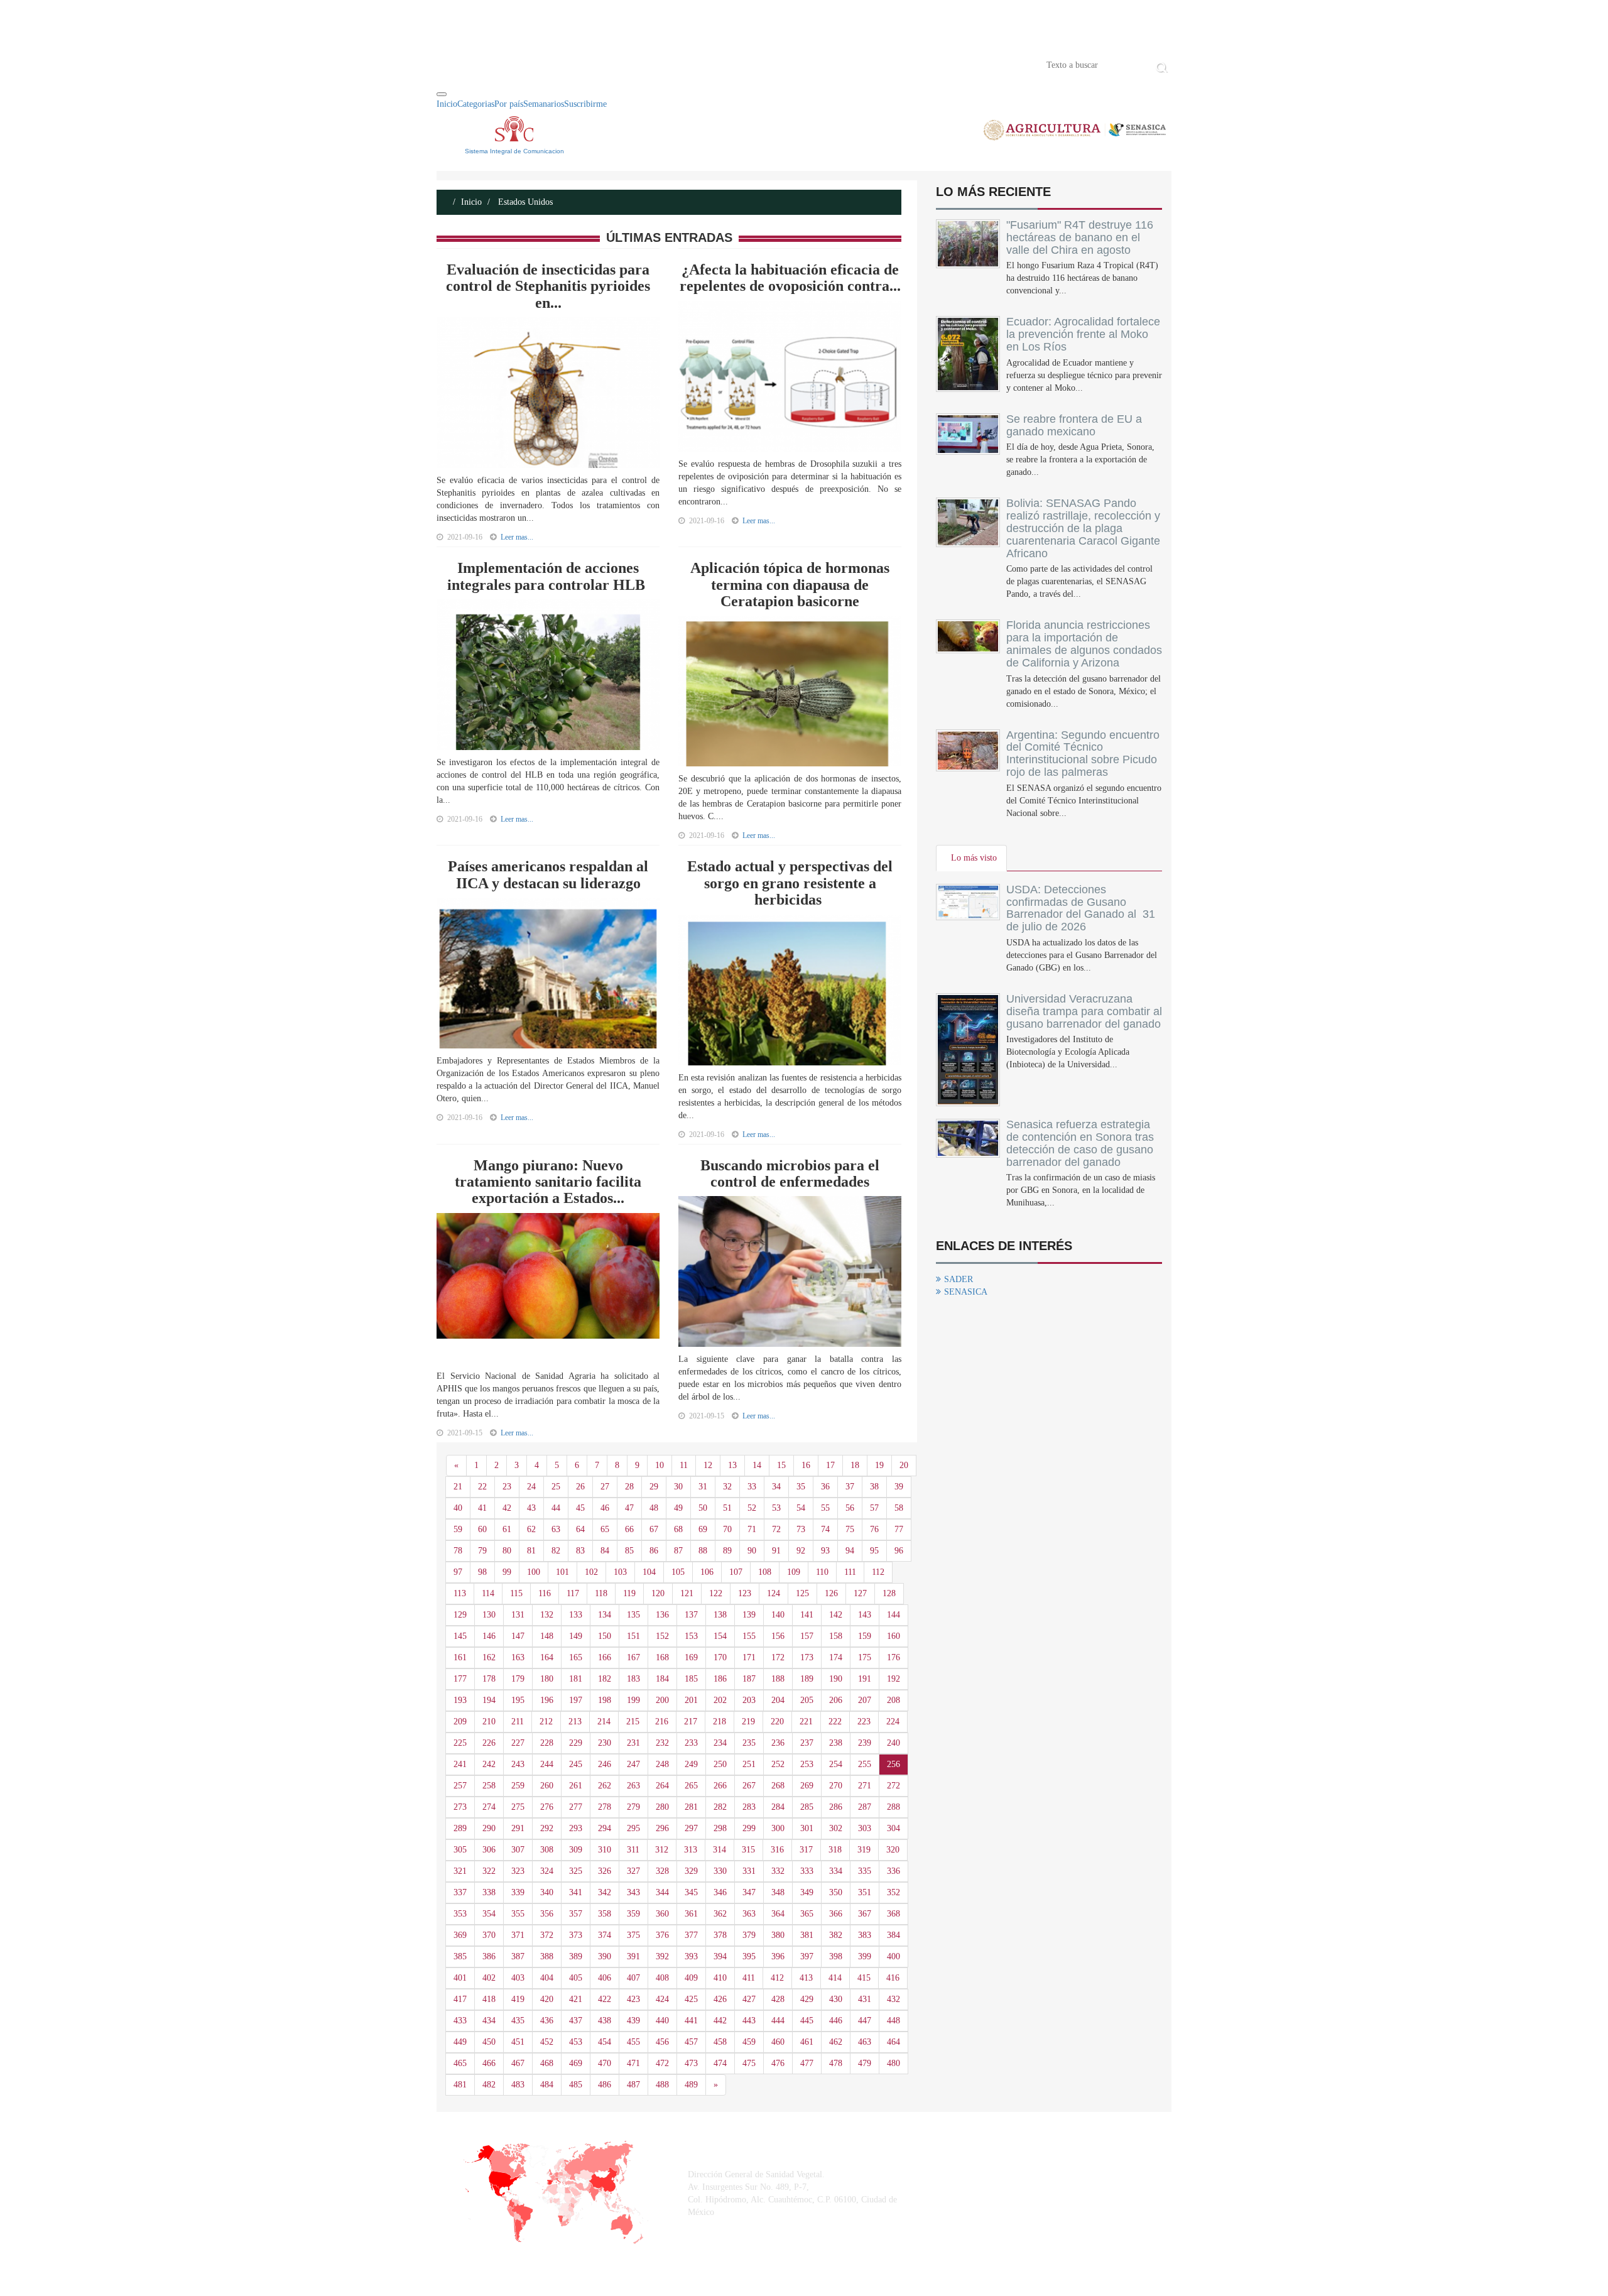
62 (531, 1529)
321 (460, 1871)
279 (633, 1807)
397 (807, 1956)
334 (836, 1871)
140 (778, 1615)
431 (865, 1999)
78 (458, 1551)
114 (488, 1593)
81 (531, 1551)
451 (518, 2042)
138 (720, 1615)
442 (720, 2021)
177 (460, 1679)
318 (835, 1850)
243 (518, 1764)
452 (547, 2042)
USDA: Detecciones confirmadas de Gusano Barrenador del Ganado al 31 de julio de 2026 (1081, 908)
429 (807, 1999)
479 (865, 2063)
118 (601, 1593)
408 (662, 1978)
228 (547, 1743)
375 (633, 1935)
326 (605, 1871)
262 (605, 1786)
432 (894, 1999)
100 (534, 1572)
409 (691, 1978)
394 (720, 1956)
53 (776, 1508)
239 (865, 1743)
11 (684, 1465)
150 (605, 1636)
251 (749, 1764)
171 (749, 1657)
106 (707, 1572)
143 (865, 1615)
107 (736, 1572)
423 (633, 1999)
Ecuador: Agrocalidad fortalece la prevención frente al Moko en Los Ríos (1083, 334)
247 (633, 1764)
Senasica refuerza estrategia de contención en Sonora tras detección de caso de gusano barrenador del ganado (1080, 1143)
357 (576, 1914)
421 (576, 1999)
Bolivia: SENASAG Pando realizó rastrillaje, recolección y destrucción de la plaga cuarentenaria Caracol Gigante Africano (1083, 528)
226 (489, 1743)
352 (894, 1892)
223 (864, 1722)
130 (489, 1615)
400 (894, 1956)
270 (836, 1786)
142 (836, 1615)
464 (894, 2042)
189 (807, 1679)
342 (605, 1892)
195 (518, 1700)
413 (806, 1978)
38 (874, 1487)
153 (691, 1636)
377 (691, 1935)
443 (749, 2021)
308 (547, 1850)
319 (864, 1850)
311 (633, 1850)
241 (460, 1764)
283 (749, 1807)
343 (633, 1892)
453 (576, 2042)
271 (865, 1786)
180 (547, 1679)
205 (807, 1700)
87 (678, 1551)
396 (778, 1956)
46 (605, 1508)
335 (865, 1871)
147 (518, 1636)
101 (562, 1572)
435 (518, 2021)
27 (605, 1487)
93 (825, 1551)
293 (576, 1828)
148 (547, 1636)
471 (633, 2063)
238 (836, 1743)
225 (460, 1743)
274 (489, 1807)
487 (633, 2085)
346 (720, 1892)
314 (720, 1850)
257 (460, 1786)
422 (605, 1999)
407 (633, 1978)
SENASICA (966, 1292)
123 (745, 1593)
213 (575, 1722)
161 (460, 1657)
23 (507, 1487)
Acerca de (506, 64)
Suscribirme (585, 104)
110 (822, 1572)
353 (460, 1914)
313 (691, 1850)
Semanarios (544, 104)
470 (605, 2063)
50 (703, 1508)
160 (894, 1636)
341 (576, 1892)
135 (633, 1615)
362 (720, 1914)
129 (460, 1615)
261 (576, 1786)
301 (807, 1828)
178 (489, 1679)
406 (605, 1978)
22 (482, 1487)
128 (889, 1593)
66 (629, 1529)
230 (605, 1743)
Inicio (455, 64)
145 (460, 1636)
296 (662, 1828)
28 (629, 1487)
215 (633, 1722)
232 (662, 1743)
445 (807, 2021)
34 (776, 1487)
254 (836, 1764)
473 (691, 2063)
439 (633, 2021)
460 (778, 2042)
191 (865, 1679)
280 (662, 1807)
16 (806, 1465)
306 (489, 1850)
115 (516, 1593)
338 (489, 1892)
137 (691, 1615)
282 (720, 1807)
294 (605, 1828)
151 (633, 1636)
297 (691, 1828)
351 (865, 1892)
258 (489, 1786)
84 (605, 1551)
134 (605, 1615)
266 (720, 1786)
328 (662, 1871)
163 (518, 1657)
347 (749, 1892)
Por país (509, 104)
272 (894, 1786)
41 (482, 1508)
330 (720, 1871)
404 (547, 1978)
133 (576, 1615)
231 (633, 1743)
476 (778, 2063)
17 (830, 1465)
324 (547, 1871)
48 (654, 1508)
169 (691, 1657)
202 (720, 1700)
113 (460, 1593)
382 (836, 1935)
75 (850, 1529)
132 (547, 1615)
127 (860, 1593)
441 (691, 2021)
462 (836, 2042)
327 (633, 1871)
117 (573, 1593)
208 (894, 1700)
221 (806, 1722)
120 (658, 1593)
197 (576, 1700)
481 (460, 2085)
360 (662, 1914)
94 (850, 1551)
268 (778, 1786)
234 (720, 1743)
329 (691, 1871)
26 (580, 1487)
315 (748, 1850)
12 (708, 1465)
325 (576, 1871)
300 (778, 1828)
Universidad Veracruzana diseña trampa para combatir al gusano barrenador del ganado (1084, 1011)
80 (507, 1551)
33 (752, 1487)
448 (894, 2021)
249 (691, 1764)
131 (518, 1615)
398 (836, 1956)
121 (687, 1593)
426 (720, 1999)
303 (865, 1828)
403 (518, 1978)
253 (807, 1764)
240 (894, 1743)
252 (778, 1764)
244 (547, 1764)
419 (518, 1999)
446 (836, 2021)
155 (749, 1636)
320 (893, 1850)
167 (633, 1657)
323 (518, 1871)
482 (489, 2085)
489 (691, 2085)
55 (825, 1508)
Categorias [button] (476, 104)
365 (807, 1914)
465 (460, 2063)
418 (489, 1999)
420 (547, 1999)
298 (720, 1828)
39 (899, 1487)
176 (894, 1657)
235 (749, 1743)
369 (460, 1935)
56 (850, 1508)
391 (633, 1956)
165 (576, 1657)
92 (801, 1551)
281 (691, 1807)
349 (807, 1892)
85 (629, 1551)
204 (778, 1700)
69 (703, 1529)
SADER (959, 1279)
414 (835, 1978)
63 (556, 1529)
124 (774, 1593)
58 (899, 1508)
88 (703, 1551)
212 (546, 1722)
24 (531, 1487)
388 (547, 1956)
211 (518, 1722)
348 (778, 1892)
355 (518, 1914)
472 (662, 2063)
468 (547, 2063)
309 (576, 1850)
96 (899, 1551)
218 (720, 1722)
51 (727, 1508)
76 (874, 1529)
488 (662, 2085)
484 (547, 2085)
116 (545, 1593)
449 (460, 2042)
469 (576, 2063)
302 (836, 1828)
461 (807, 2042)
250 (720, 1764)
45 (580, 1508)
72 (776, 1529)
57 (874, 1508)
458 (720, 2042)
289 (460, 1828)
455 (633, 2042)
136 (662, 1615)
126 (831, 1593)
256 (894, 1764)
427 (749, 1999)
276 (547, 1807)
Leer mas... (517, 537)
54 (801, 1508)
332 (778, 1871)
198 (605, 1700)
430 (836, 1999)
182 (605, 1679)
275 (518, 1807)
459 (749, 2042)
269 (807, 1786)
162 (489, 1657)
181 (576, 1679)
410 (720, 1978)
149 (576, 1636)
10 (660, 1465)
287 (865, 1807)
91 (776, 1551)
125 (802, 1593)
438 (605, 2021)
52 (752, 1508)
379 (749, 1935)
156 (778, 1636)
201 (691, 1700)
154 (720, 1636)
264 (662, 1786)
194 (489, 1700)
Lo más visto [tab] (974, 858)
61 (507, 1529)
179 (518, 1679)
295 (633, 1828)
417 (460, 1999)
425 (691, 1999)
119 (629, 1593)
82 (556, 1551)
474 (720, 2063)
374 (605, 1935)
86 (654, 1551)
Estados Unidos (524, 202)
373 (576, 1935)
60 (482, 1529)
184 (662, 1679)
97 (458, 1572)
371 (518, 1935)
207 (865, 1700)
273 (460, 1807)
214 (604, 1722)
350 (836, 1892)
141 (807, 1615)
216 (662, 1722)
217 (691, 1722)
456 (662, 2042)
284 (778, 1807)
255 (865, 1764)
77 (899, 1529)
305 (460, 1850)
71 (752, 1529)
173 (807, 1657)
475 (749, 2063)
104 (649, 1572)
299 (749, 1828)
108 (765, 1572)
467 (518, 2063)
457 (691, 2042)
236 (778, 1743)
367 (865, 1914)
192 (894, 1679)
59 (458, 1529)
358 (605, 1914)
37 (850, 1487)
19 (879, 1465)
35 (801, 1487)
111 (850, 1572)
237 (807, 1743)
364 (778, 1914)
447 (865, 2021)
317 (806, 1850)
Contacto (567, 64)
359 (633, 1914)
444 (778, 2021)
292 (547, 1828)
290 (489, 1828)
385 (460, 1956)
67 (654, 1529)
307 (518, 1850)
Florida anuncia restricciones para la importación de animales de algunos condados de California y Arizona (1084, 644)
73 (801, 1529)
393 (691, 1956)
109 (794, 1572)
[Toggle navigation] (442, 94)
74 (825, 1529)
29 (654, 1487)
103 (620, 1572)
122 (716, 1593)
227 (518, 1743)
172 (778, 1657)
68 (678, 1529)
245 (576, 1764)
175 (865, 1657)
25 (556, 1487)
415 (864, 1978)
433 (460, 2021)
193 (460, 1700)
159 (865, 1636)
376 (662, 1935)
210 (489, 1722)
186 (720, 1679)
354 (489, 1914)
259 (518, 1786)
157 (807, 1636)
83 (580, 1551)
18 (855, 1465)
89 (727, 1551)
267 (749, 1786)
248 (662, 1764)
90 (752, 1551)
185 (691, 1679)
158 (836, 1636)
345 (691, 1892)
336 (894, 1871)
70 (727, 1529)
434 (489, 2021)
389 (576, 1956)
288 (894, 1807)
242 (489, 1764)
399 (865, 1956)
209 (460, 1722)
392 (662, 1956)
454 (605, 2042)
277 (576, 1807)
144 (894, 1615)
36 (825, 1487)
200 (662, 1700)
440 (662, 2021)
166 (605, 1657)
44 (556, 1508)
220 (777, 1722)
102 (591, 1572)
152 (662, 1636)
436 (547, 2021)
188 (778, 1679)
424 (662, 1999)
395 (749, 1956)
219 (748, 1722)
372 (547, 1935)
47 (629, 1508)
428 (778, 1999)
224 (893, 1722)
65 (605, 1529)
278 (605, 1807)
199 (633, 1700)
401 (460, 1978)
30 (678, 1487)
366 (836, 1914)
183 (633, 1679)
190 (836, 1679)
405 (576, 1978)
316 (777, 1850)
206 (836, 1700)
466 (489, 2063)
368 (894, 1914)
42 (507, 1508)
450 (489, 2042)
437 (576, 2021)
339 (518, 1892)
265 (691, 1786)
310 (605, 1850)
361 (691, 1914)
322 (489, 1871)
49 (678, 1508)
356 (547, 1914)
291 (518, 1828)
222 (835, 1722)
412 (777, 1978)
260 (547, 1786)
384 (894, 1935)
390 (605, 1956)
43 (531, 1508)
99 (507, 1572)
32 (727, 1487)
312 (662, 1850)
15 (781, 1465)
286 (836, 1807)
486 (605, 2085)
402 (489, 1978)
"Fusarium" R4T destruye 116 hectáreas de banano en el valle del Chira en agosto (1080, 237)
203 (749, 1700)
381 (807, 1935)
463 (865, 2042)
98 (482, 1572)
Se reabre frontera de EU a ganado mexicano (1074, 425)
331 (749, 1871)
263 (633, 1786)
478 (836, 2063)
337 (460, 1892)
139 (749, 1615)
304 (894, 1828)
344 (662, 1892)
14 (757, 1465)
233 (691, 1743)
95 (874, 1551)
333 (807, 1871)
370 (489, 1935)
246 (605, 1764)
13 (732, 1465)
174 (836, 1657)
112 (878, 1572)
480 (894, 2063)
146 (489, 1636)
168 (662, 1657)
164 (547, 1657)
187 (749, 1679)
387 (518, 1956)
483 (518, 2085)
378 (720, 1935)
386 (489, 1956)
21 (458, 1487)
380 (778, 1935)
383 (865, 1935)
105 (678, 1572)
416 (893, 1978)
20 (904, 1465)
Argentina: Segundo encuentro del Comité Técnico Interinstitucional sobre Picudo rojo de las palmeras (1083, 754)
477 (807, 2063)
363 (749, 1914)
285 (807, 1807)
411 (749, 1978)
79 (482, 1551)
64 (580, 1529)
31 (703, 1487)
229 (576, 1743)
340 (547, 1892)
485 (576, 2085)
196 (547, 1700)
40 (458, 1508)
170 (720, 1657)
